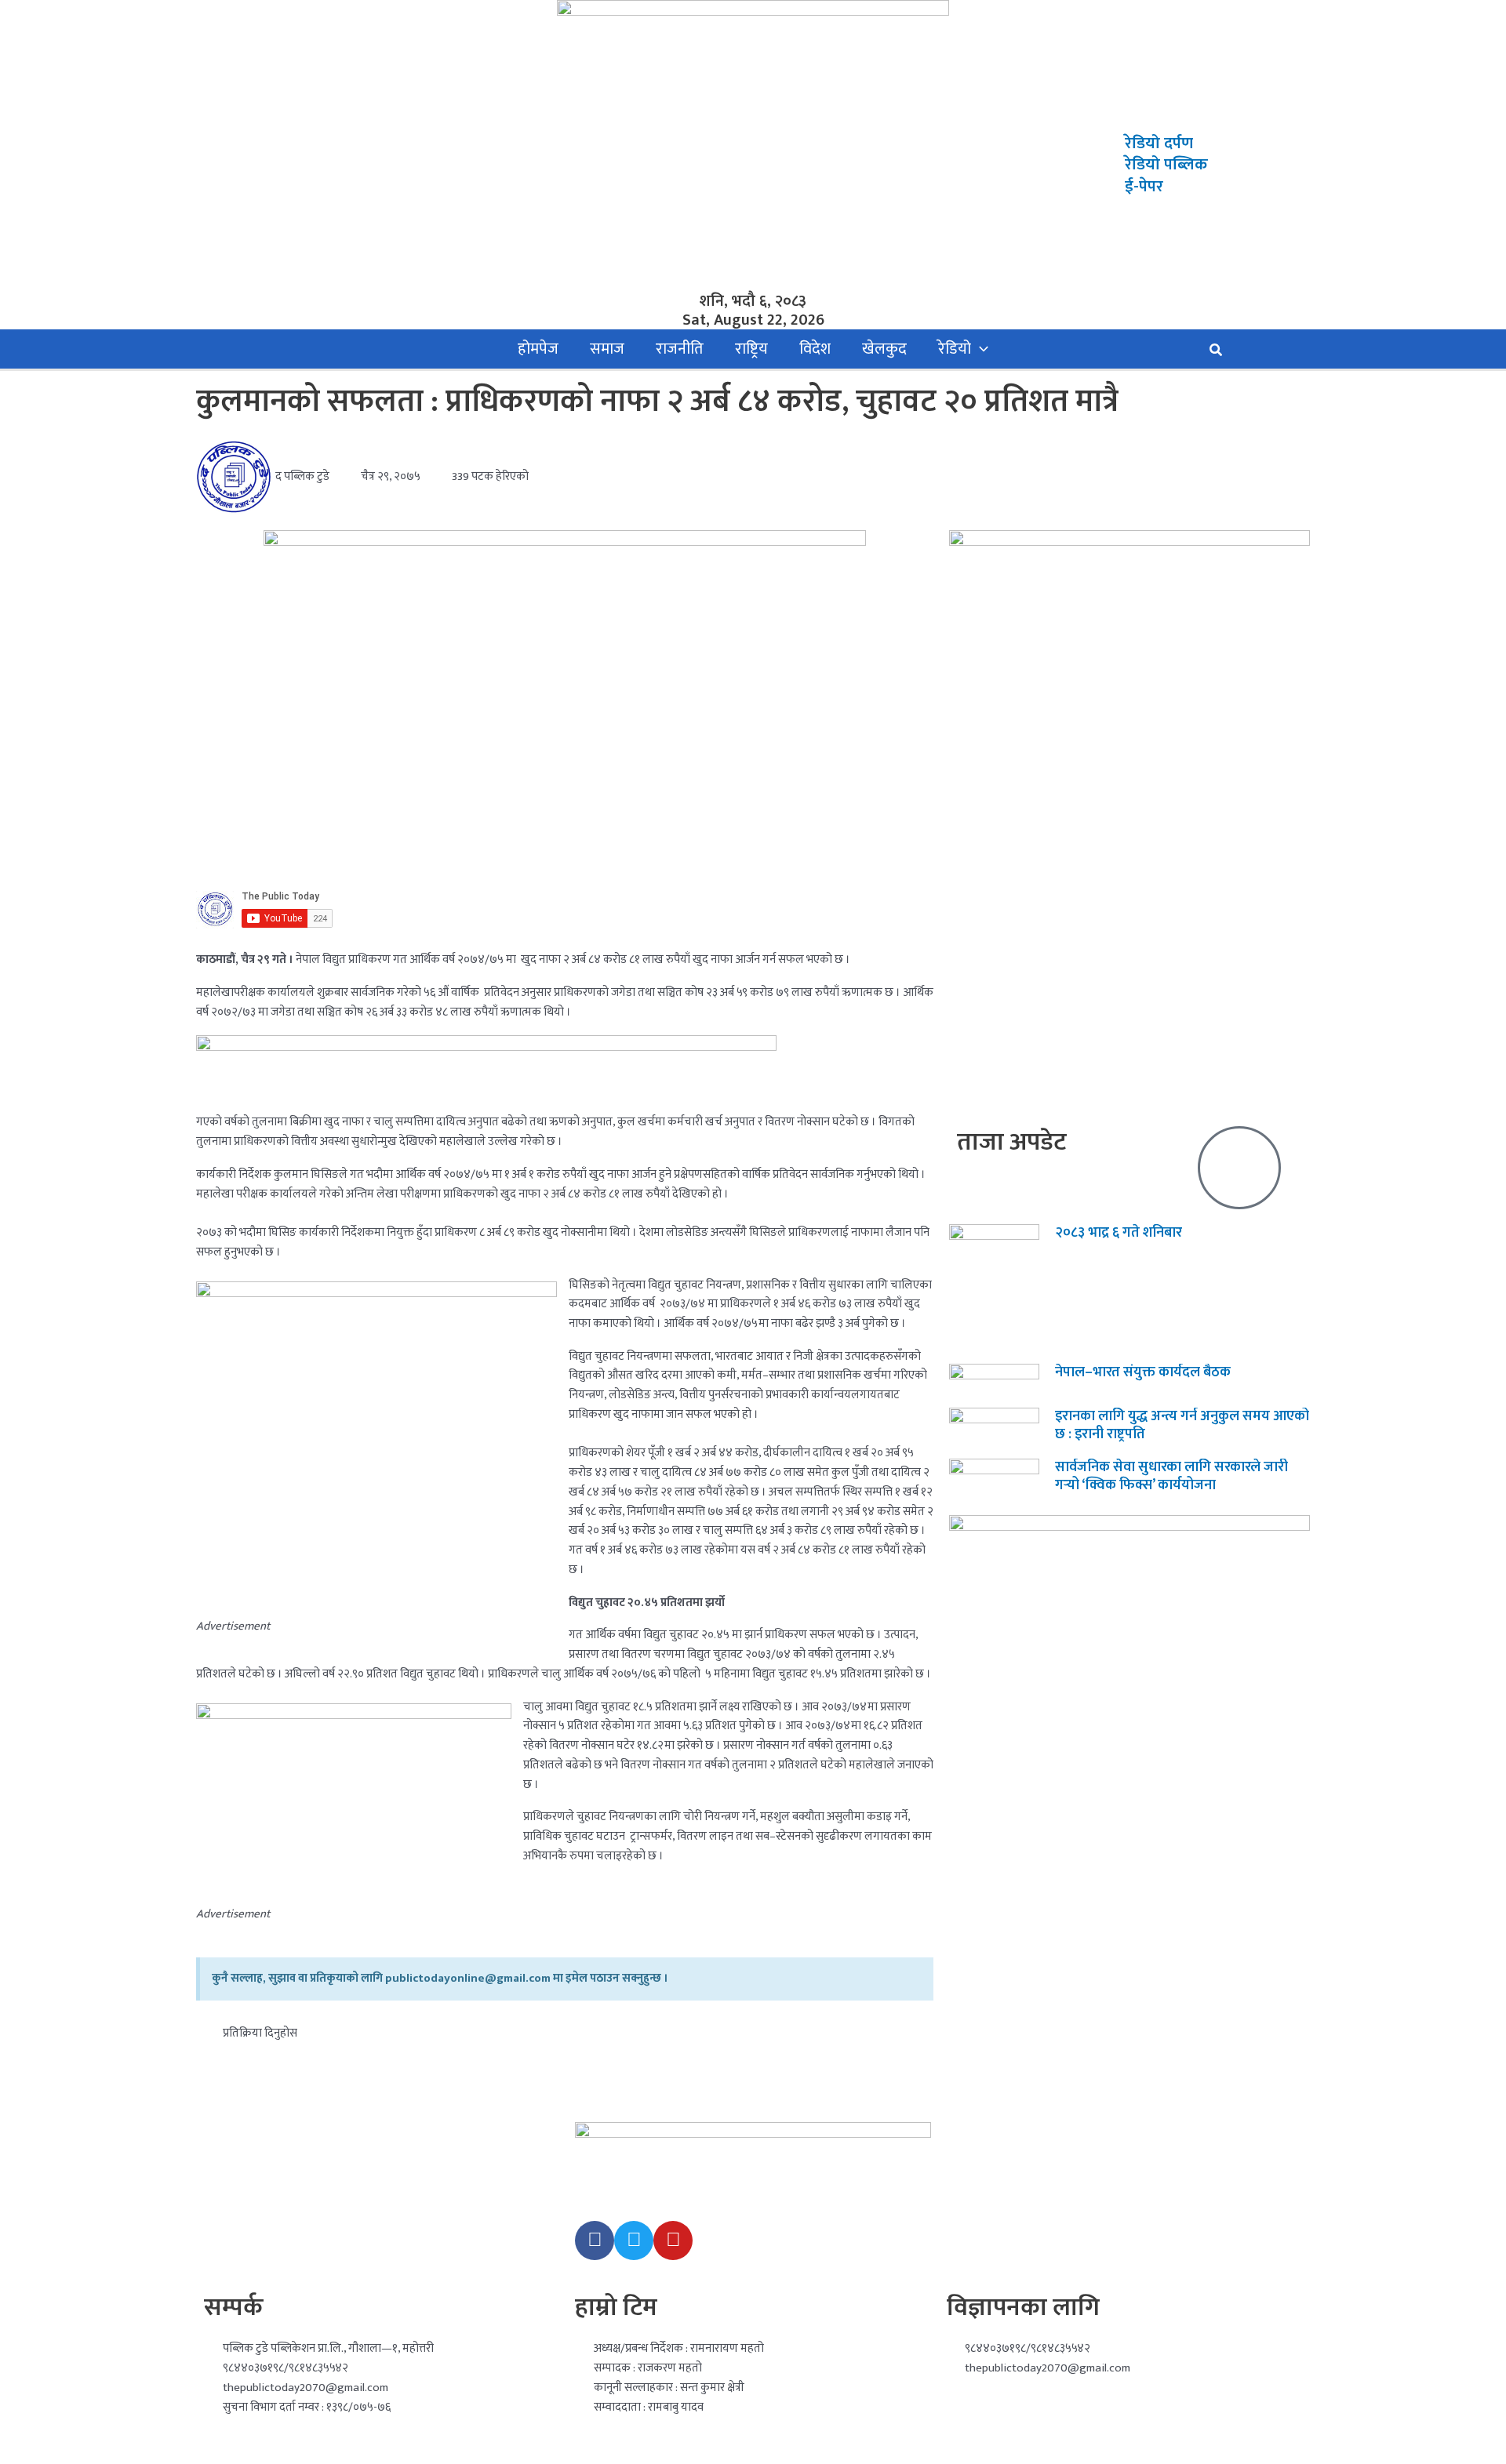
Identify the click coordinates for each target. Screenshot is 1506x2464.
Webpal (509, 2448)
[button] (1217, 353)
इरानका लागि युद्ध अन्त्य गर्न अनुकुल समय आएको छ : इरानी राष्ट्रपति (1182, 1425)
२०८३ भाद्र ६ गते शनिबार (1119, 1233)
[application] (980, 349)
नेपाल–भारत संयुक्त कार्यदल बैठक (1143, 1372)
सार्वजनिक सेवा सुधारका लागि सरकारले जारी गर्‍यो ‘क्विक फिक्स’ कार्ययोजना (1171, 1476)
